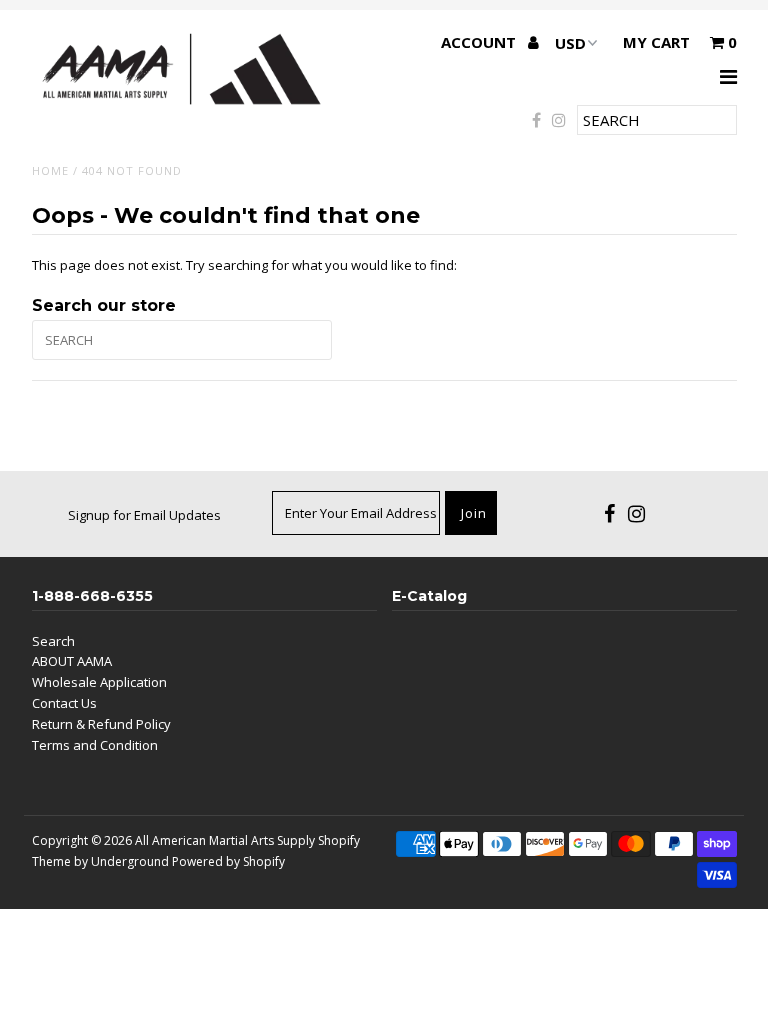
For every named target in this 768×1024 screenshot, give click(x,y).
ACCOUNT (480, 42)
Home (50, 170)
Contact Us (64, 703)
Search (53, 641)
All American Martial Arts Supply (225, 840)
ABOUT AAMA (72, 661)
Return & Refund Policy (101, 724)
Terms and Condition (95, 745)
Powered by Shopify (228, 861)
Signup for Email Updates (144, 515)
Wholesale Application (99, 682)
